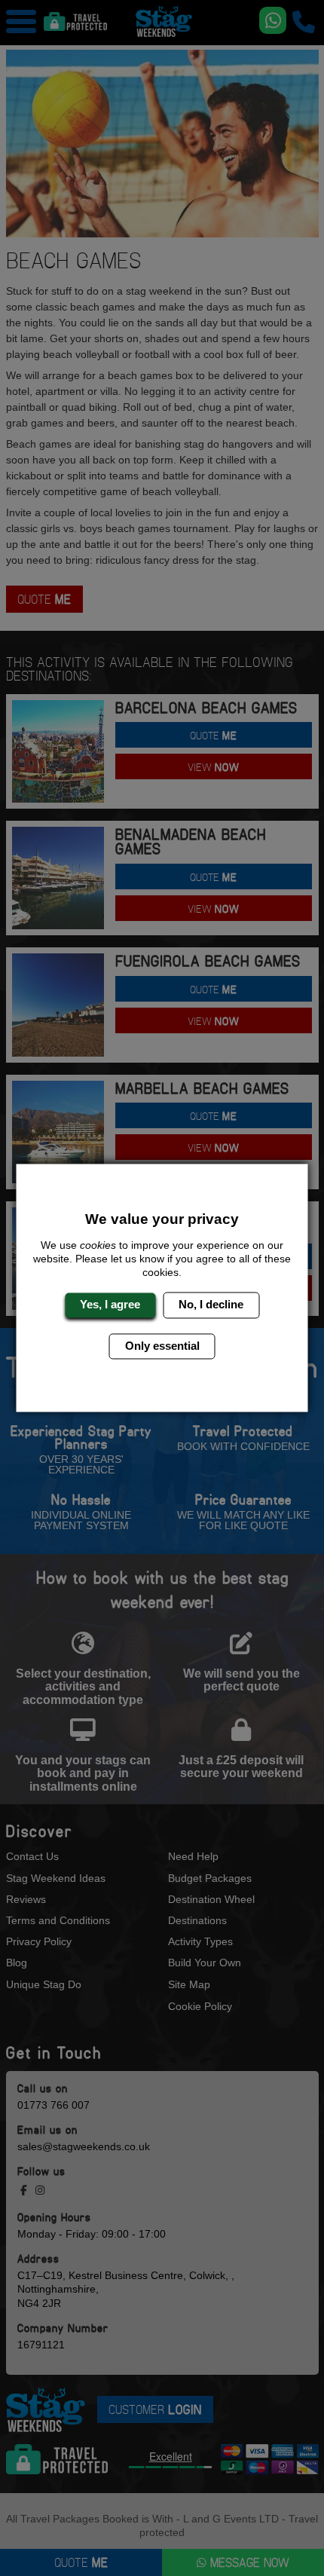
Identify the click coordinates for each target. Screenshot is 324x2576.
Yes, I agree (110, 1305)
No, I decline (211, 1305)
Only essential (162, 1346)
